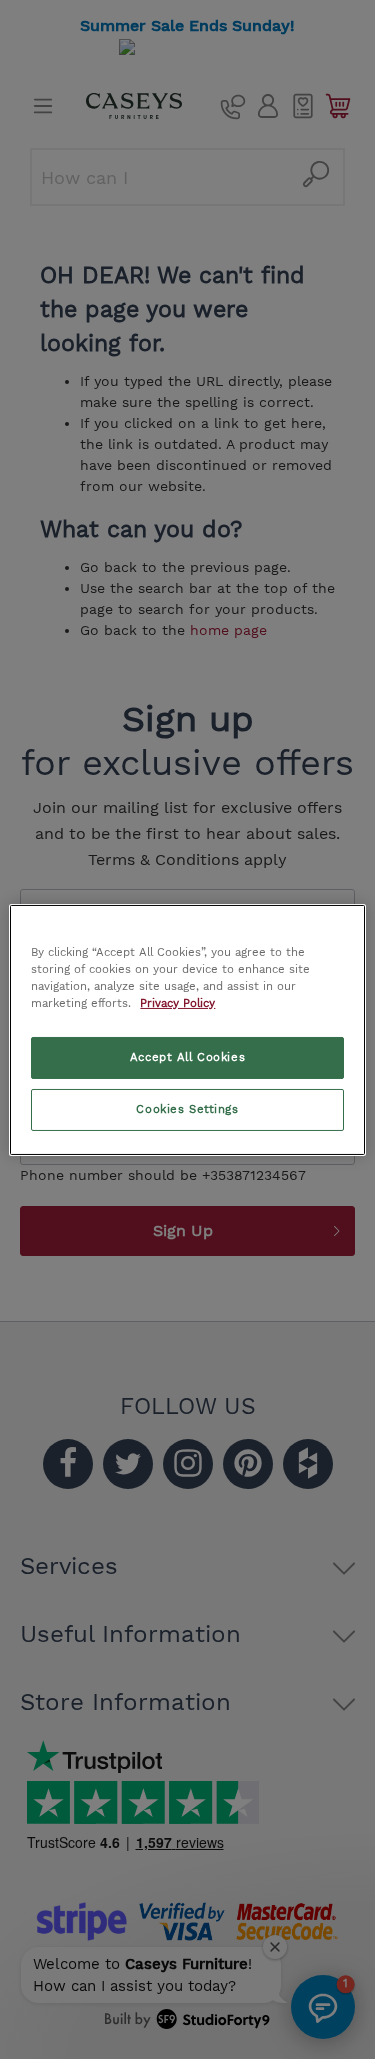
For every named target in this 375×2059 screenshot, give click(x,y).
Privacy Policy (177, 1003)
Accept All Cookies (187, 1057)
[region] (187, 1029)
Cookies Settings (187, 1109)
